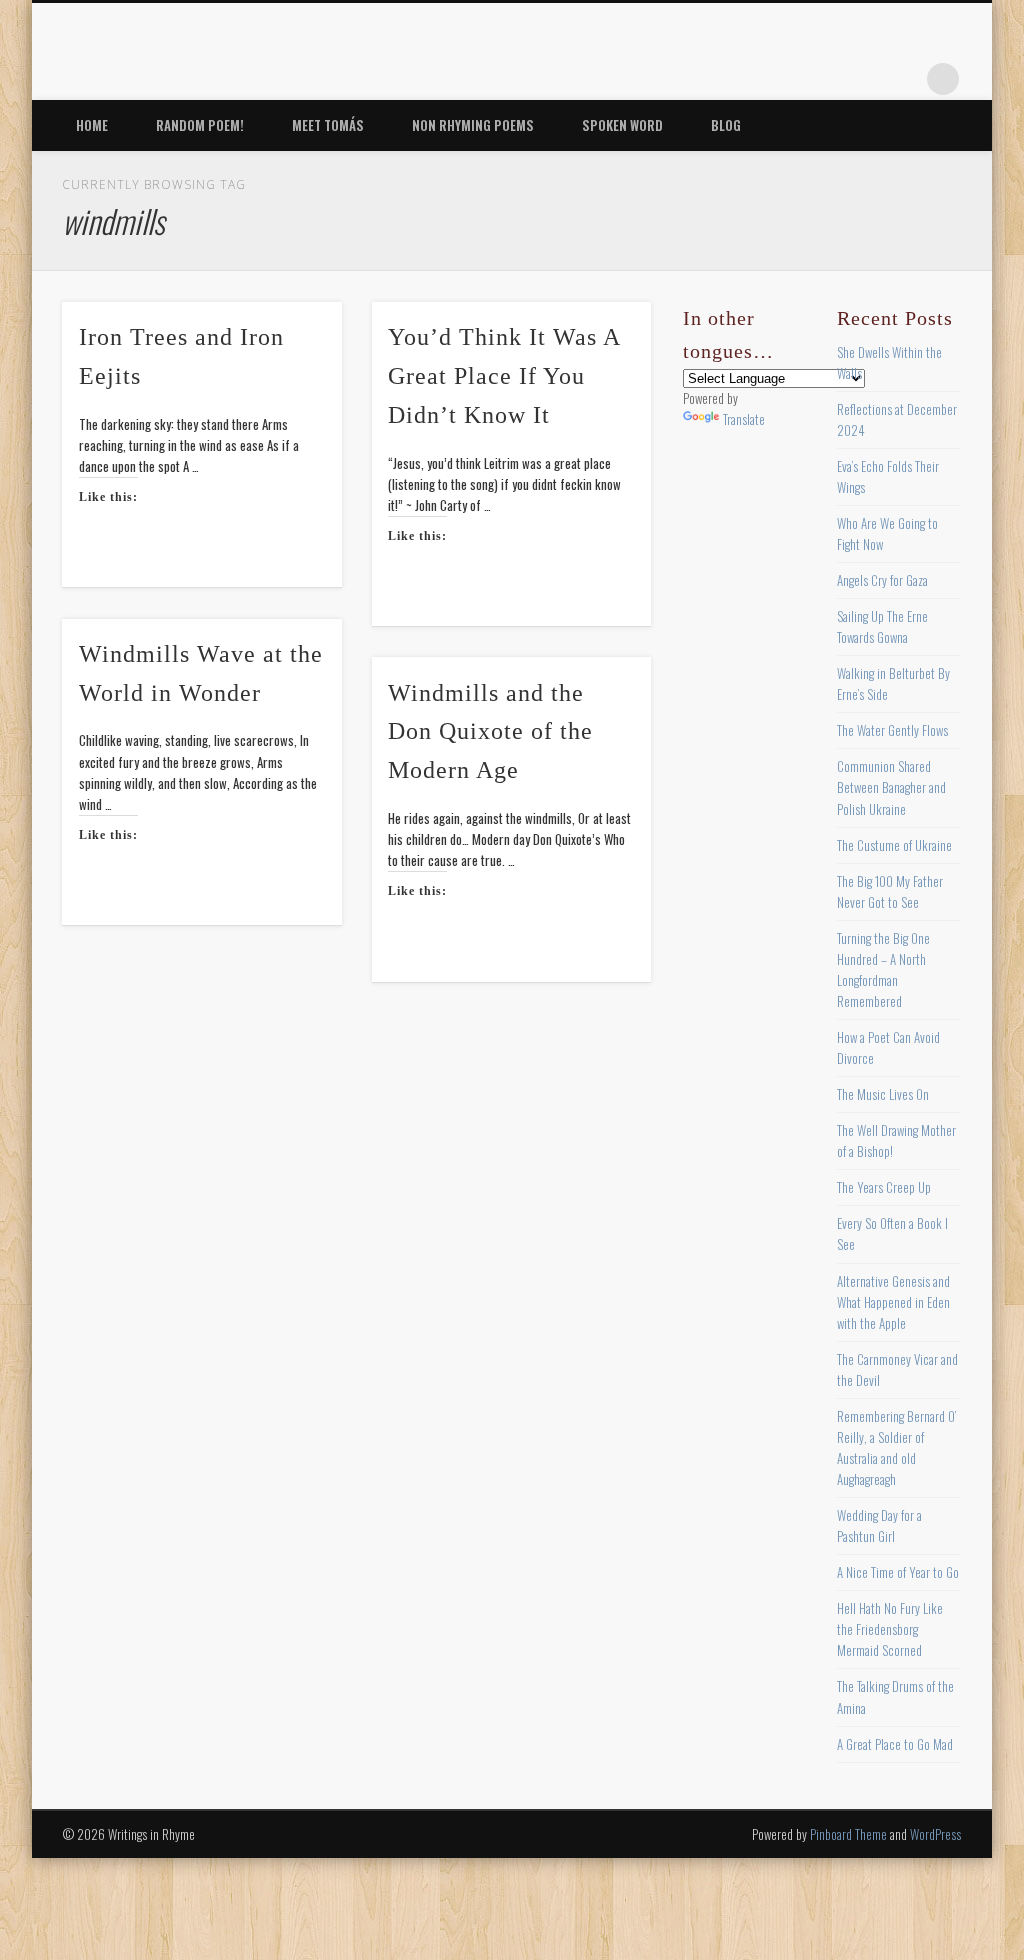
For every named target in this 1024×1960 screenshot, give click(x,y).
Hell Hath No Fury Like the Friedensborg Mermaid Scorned (890, 1629)
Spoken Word (622, 125)
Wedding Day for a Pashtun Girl (879, 1525)
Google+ (902, 79)
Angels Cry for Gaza (882, 580)
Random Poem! (200, 125)
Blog (726, 125)
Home (92, 125)
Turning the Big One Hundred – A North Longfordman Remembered (883, 969)
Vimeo (861, 79)
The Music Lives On (883, 1094)
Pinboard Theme (848, 1834)
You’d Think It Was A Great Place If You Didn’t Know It (504, 376)
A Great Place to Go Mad (895, 1744)
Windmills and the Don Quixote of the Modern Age (490, 732)
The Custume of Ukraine (894, 845)
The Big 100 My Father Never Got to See (890, 891)
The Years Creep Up (884, 1187)
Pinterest (820, 79)
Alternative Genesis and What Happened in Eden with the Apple (893, 1302)
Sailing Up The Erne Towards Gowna (882, 626)
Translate (744, 419)
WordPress (935, 1834)
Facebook (738, 79)
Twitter (779, 79)
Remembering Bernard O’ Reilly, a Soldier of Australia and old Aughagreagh (896, 1447)
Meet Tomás (328, 125)
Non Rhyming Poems (473, 125)
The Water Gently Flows (892, 730)
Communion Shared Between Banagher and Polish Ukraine (891, 787)
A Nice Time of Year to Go (898, 1572)
